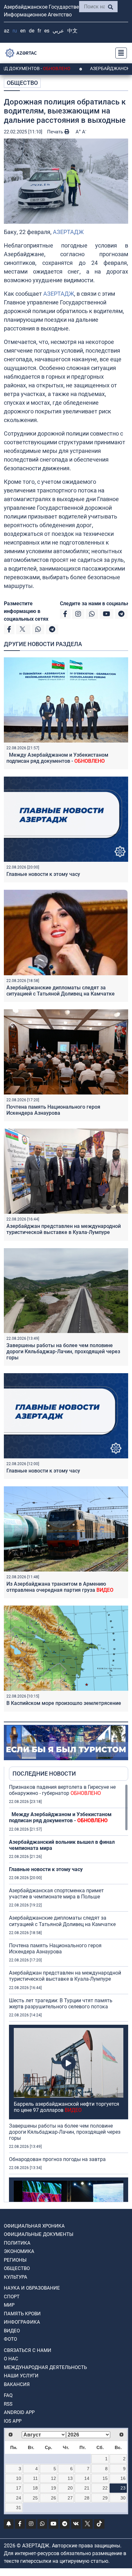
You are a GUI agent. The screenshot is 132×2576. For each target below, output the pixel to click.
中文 (72, 31)
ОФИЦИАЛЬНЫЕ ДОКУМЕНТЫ (39, 2234)
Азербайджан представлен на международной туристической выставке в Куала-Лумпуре (64, 1229)
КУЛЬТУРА (16, 2277)
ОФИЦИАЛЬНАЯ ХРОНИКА (34, 2226)
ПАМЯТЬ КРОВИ (22, 2314)
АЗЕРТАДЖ (68, 232)
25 (35, 2498)
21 (87, 2488)
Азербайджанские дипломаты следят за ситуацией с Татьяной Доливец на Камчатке (61, 991)
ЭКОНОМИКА (19, 2251)
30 (123, 2498)
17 (19, 2488)
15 (105, 2478)
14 (87, 2478)
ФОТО (10, 2339)
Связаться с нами (28, 2350)
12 (54, 2478)
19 (54, 2488)
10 (19, 2478)
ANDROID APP (19, 2412)
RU (15, 31)
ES (47, 31)
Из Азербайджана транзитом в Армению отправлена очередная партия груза (60, 1587)
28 (87, 2498)
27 (70, 2498)
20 (70, 2488)
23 (123, 2488)
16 (123, 2478)
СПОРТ (12, 2297)
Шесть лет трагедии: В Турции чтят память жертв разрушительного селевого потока (61, 2004)
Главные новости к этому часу (43, 874)
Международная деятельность (45, 2367)
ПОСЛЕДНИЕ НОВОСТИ (44, 1774)
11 (35, 2478)
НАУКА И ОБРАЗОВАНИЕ (32, 2288)
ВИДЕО (12, 2331)
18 (35, 2488)
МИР (9, 2305)
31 (19, 2508)
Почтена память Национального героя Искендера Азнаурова (53, 1110)
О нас (11, 2359)
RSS (8, 2404)
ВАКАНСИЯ (17, 2384)
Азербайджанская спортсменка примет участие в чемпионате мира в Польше (56, 1894)
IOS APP (13, 2421)
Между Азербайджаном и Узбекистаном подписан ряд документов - (57, 758)
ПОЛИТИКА (17, 2243)
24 (19, 2498)
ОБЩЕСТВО (22, 83)
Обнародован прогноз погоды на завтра (57, 2159)
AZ (7, 31)
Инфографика (22, 2322)
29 (105, 2498)
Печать (56, 132)
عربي (58, 31)
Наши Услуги (21, 2376)
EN (23, 31)
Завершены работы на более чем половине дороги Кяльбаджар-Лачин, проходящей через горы (63, 1351)
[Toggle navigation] (119, 53)
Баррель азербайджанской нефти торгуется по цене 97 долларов (66, 2107)
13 (70, 2478)
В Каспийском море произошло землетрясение (64, 1703)
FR (39, 31)
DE (32, 31)
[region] (69, 1993)
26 (54, 2498)
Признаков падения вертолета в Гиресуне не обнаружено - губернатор (62, 1790)
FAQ (8, 2395)
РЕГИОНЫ (15, 2260)
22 (105, 2488)
